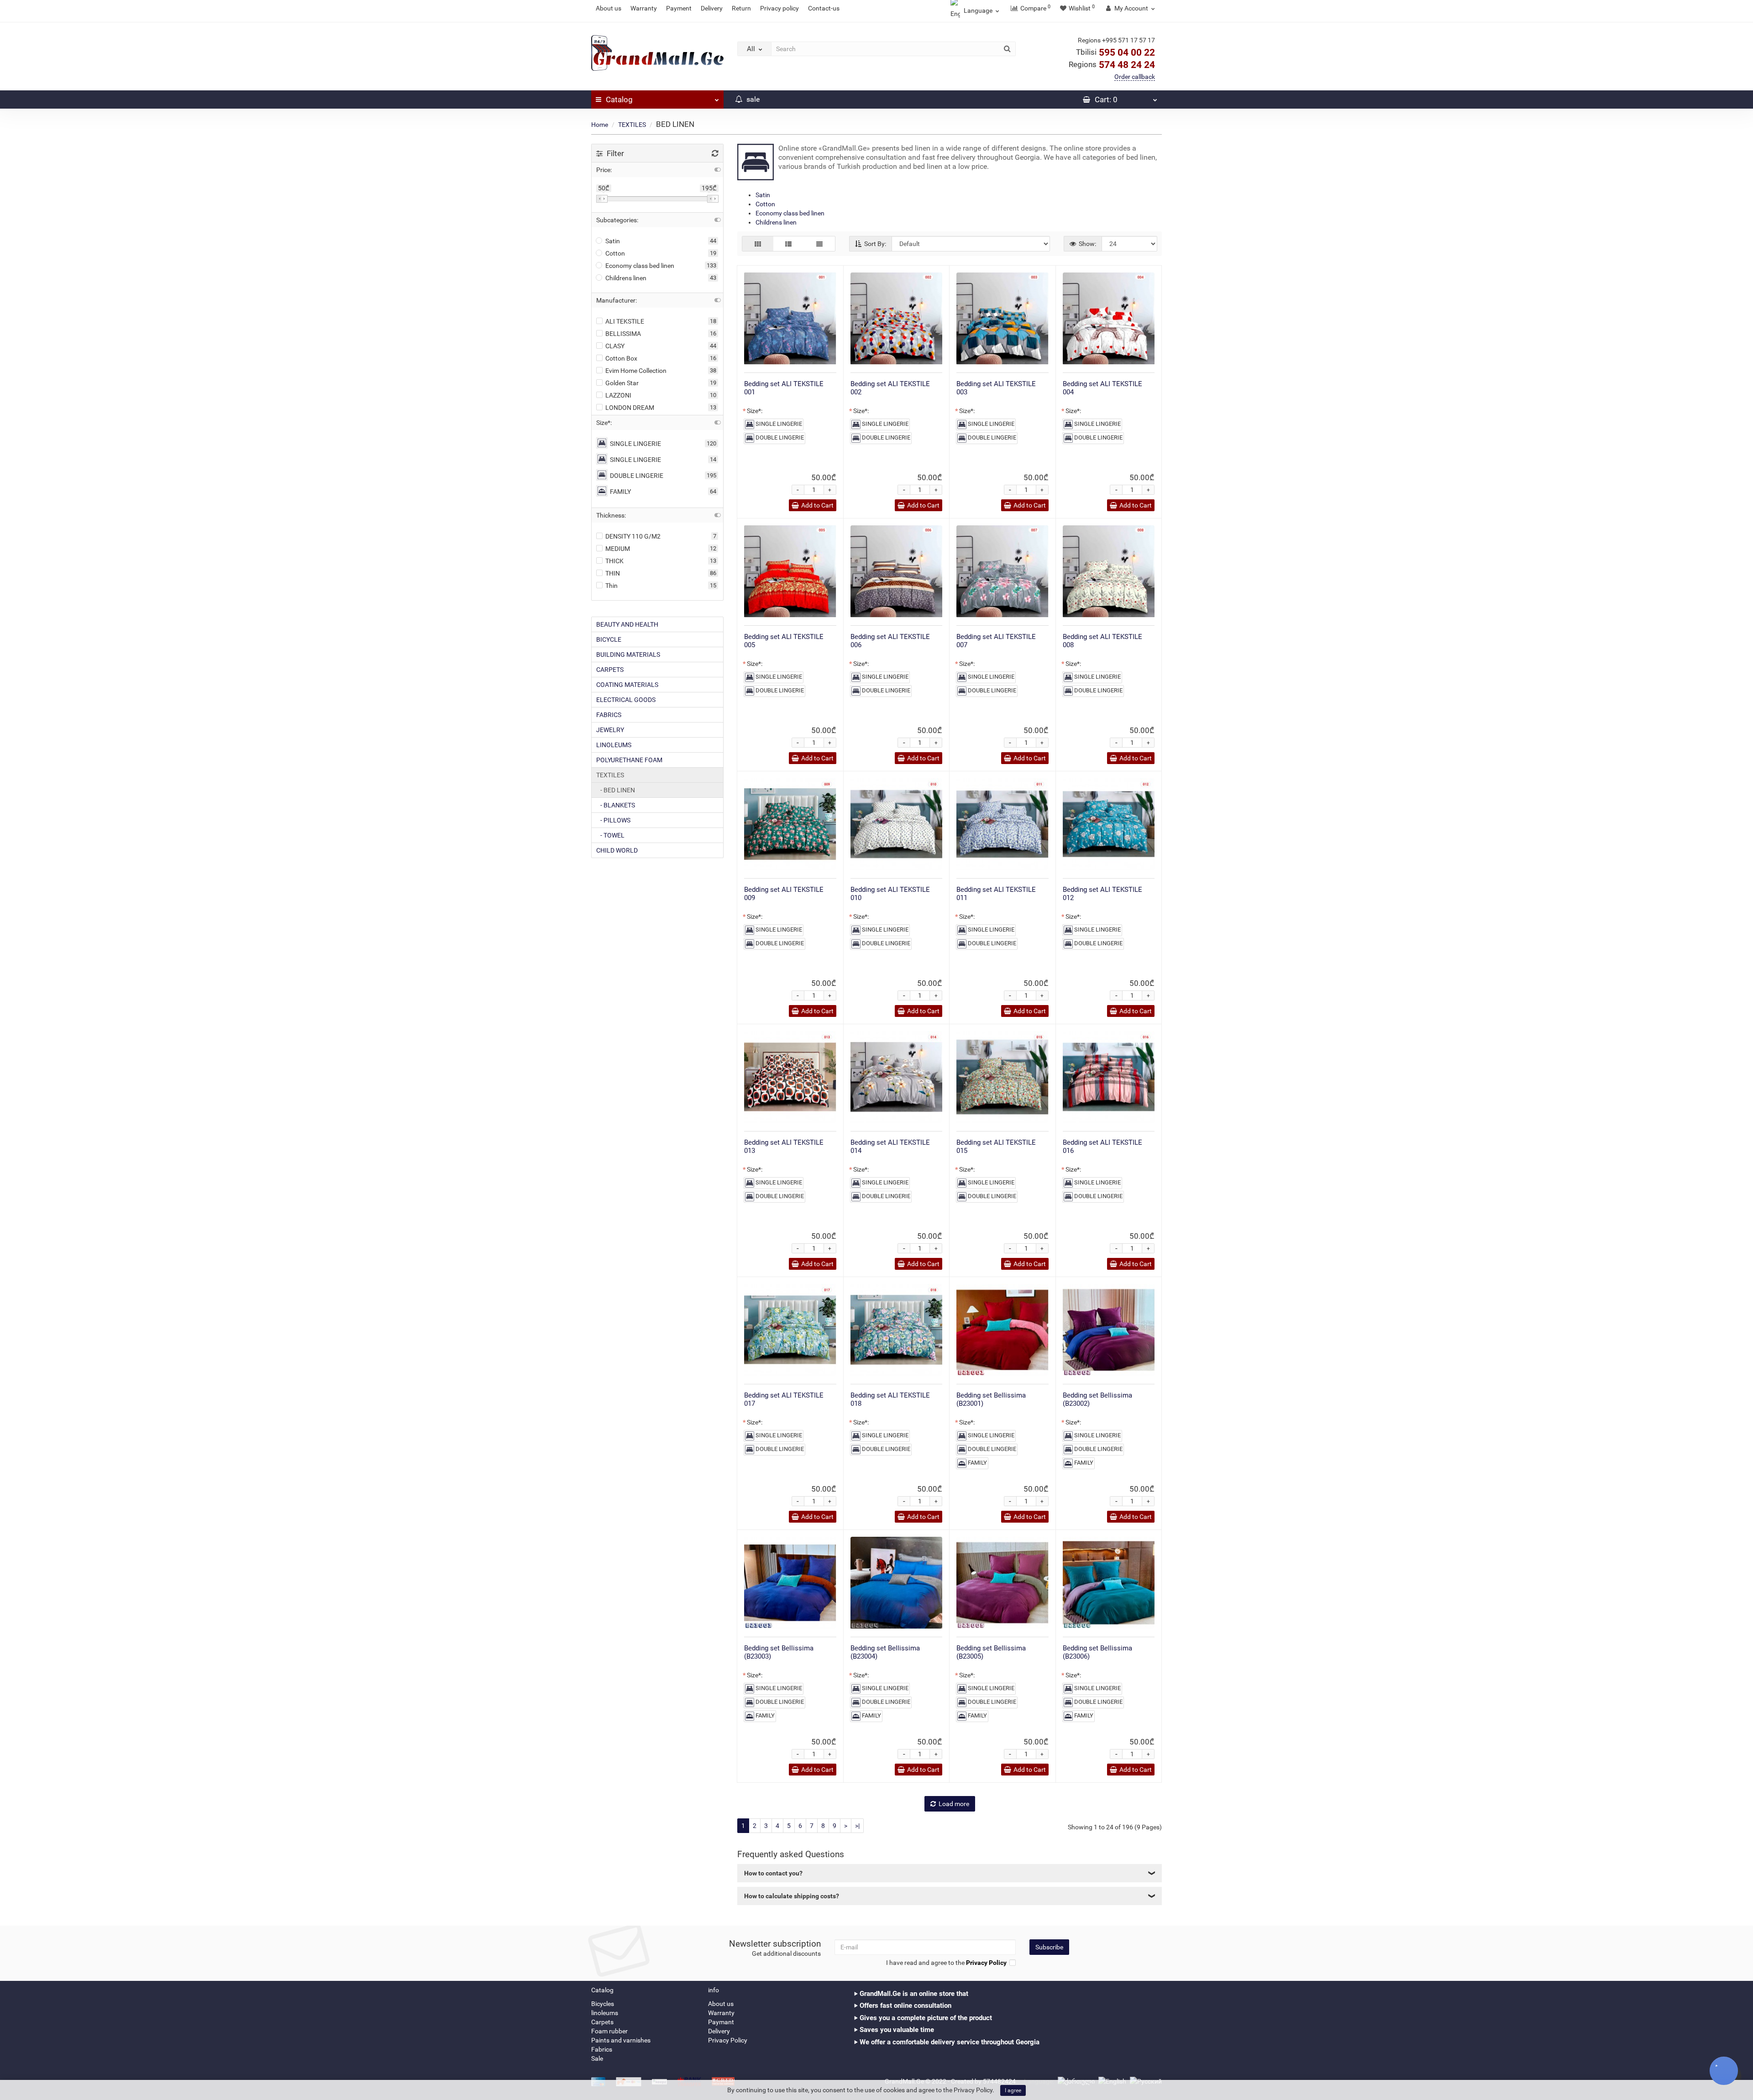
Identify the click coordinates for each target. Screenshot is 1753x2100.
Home (600, 125)
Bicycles (603, 2004)
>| (857, 1826)
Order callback (1135, 77)
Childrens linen (776, 222)
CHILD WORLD (617, 850)
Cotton (765, 204)
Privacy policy (779, 8)
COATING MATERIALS (627, 685)
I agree (1013, 2090)
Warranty (644, 8)
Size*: (755, 411)
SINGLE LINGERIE (635, 444)
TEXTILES (632, 125)
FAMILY (620, 492)
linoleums (605, 2013)
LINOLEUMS (614, 745)
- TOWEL (610, 835)
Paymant (721, 2022)
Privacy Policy (728, 2040)
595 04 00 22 (1115, 52)
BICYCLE (609, 639)
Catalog (619, 100)
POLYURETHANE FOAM (629, 760)
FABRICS (609, 715)
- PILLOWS (613, 820)
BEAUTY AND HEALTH (627, 624)
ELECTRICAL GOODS (626, 700)
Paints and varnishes (621, 2040)
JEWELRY (610, 730)
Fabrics (602, 2049)
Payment (679, 8)
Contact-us (824, 8)
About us (609, 8)
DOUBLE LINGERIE (637, 476)
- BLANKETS (616, 805)
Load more (954, 1804)
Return (741, 8)
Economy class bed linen (790, 213)
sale (752, 99)
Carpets (602, 2022)
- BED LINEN (616, 790)
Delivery (712, 8)
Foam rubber (609, 2031)
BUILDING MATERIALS (628, 655)
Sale (597, 2058)
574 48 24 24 (1112, 65)
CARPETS (610, 670)
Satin (763, 195)
